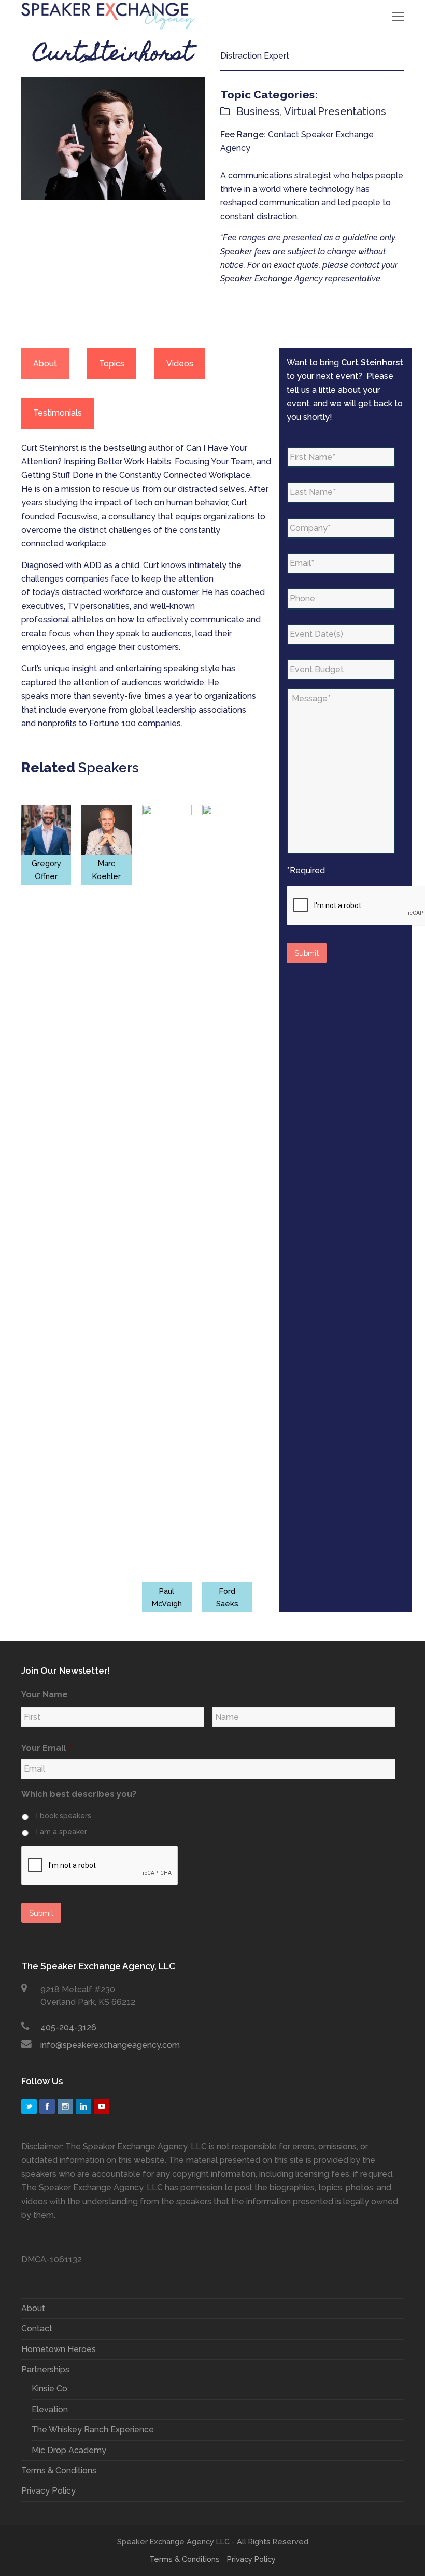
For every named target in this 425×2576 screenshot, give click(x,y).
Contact (37, 2329)
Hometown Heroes (59, 2349)
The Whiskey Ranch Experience (93, 2430)
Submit (307, 953)
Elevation (50, 2409)
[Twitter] (29, 2106)
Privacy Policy (48, 2491)
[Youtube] (102, 2106)
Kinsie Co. (50, 2389)
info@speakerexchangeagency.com (110, 2045)
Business (258, 111)
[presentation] (100, 1866)
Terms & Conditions (59, 2471)
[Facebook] (47, 2106)
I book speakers (64, 1816)
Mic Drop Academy (69, 2450)
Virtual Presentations (335, 111)
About (33, 2308)
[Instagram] (65, 2106)
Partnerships (45, 2369)
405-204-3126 (68, 2027)
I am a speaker (62, 1832)
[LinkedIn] (83, 2106)
